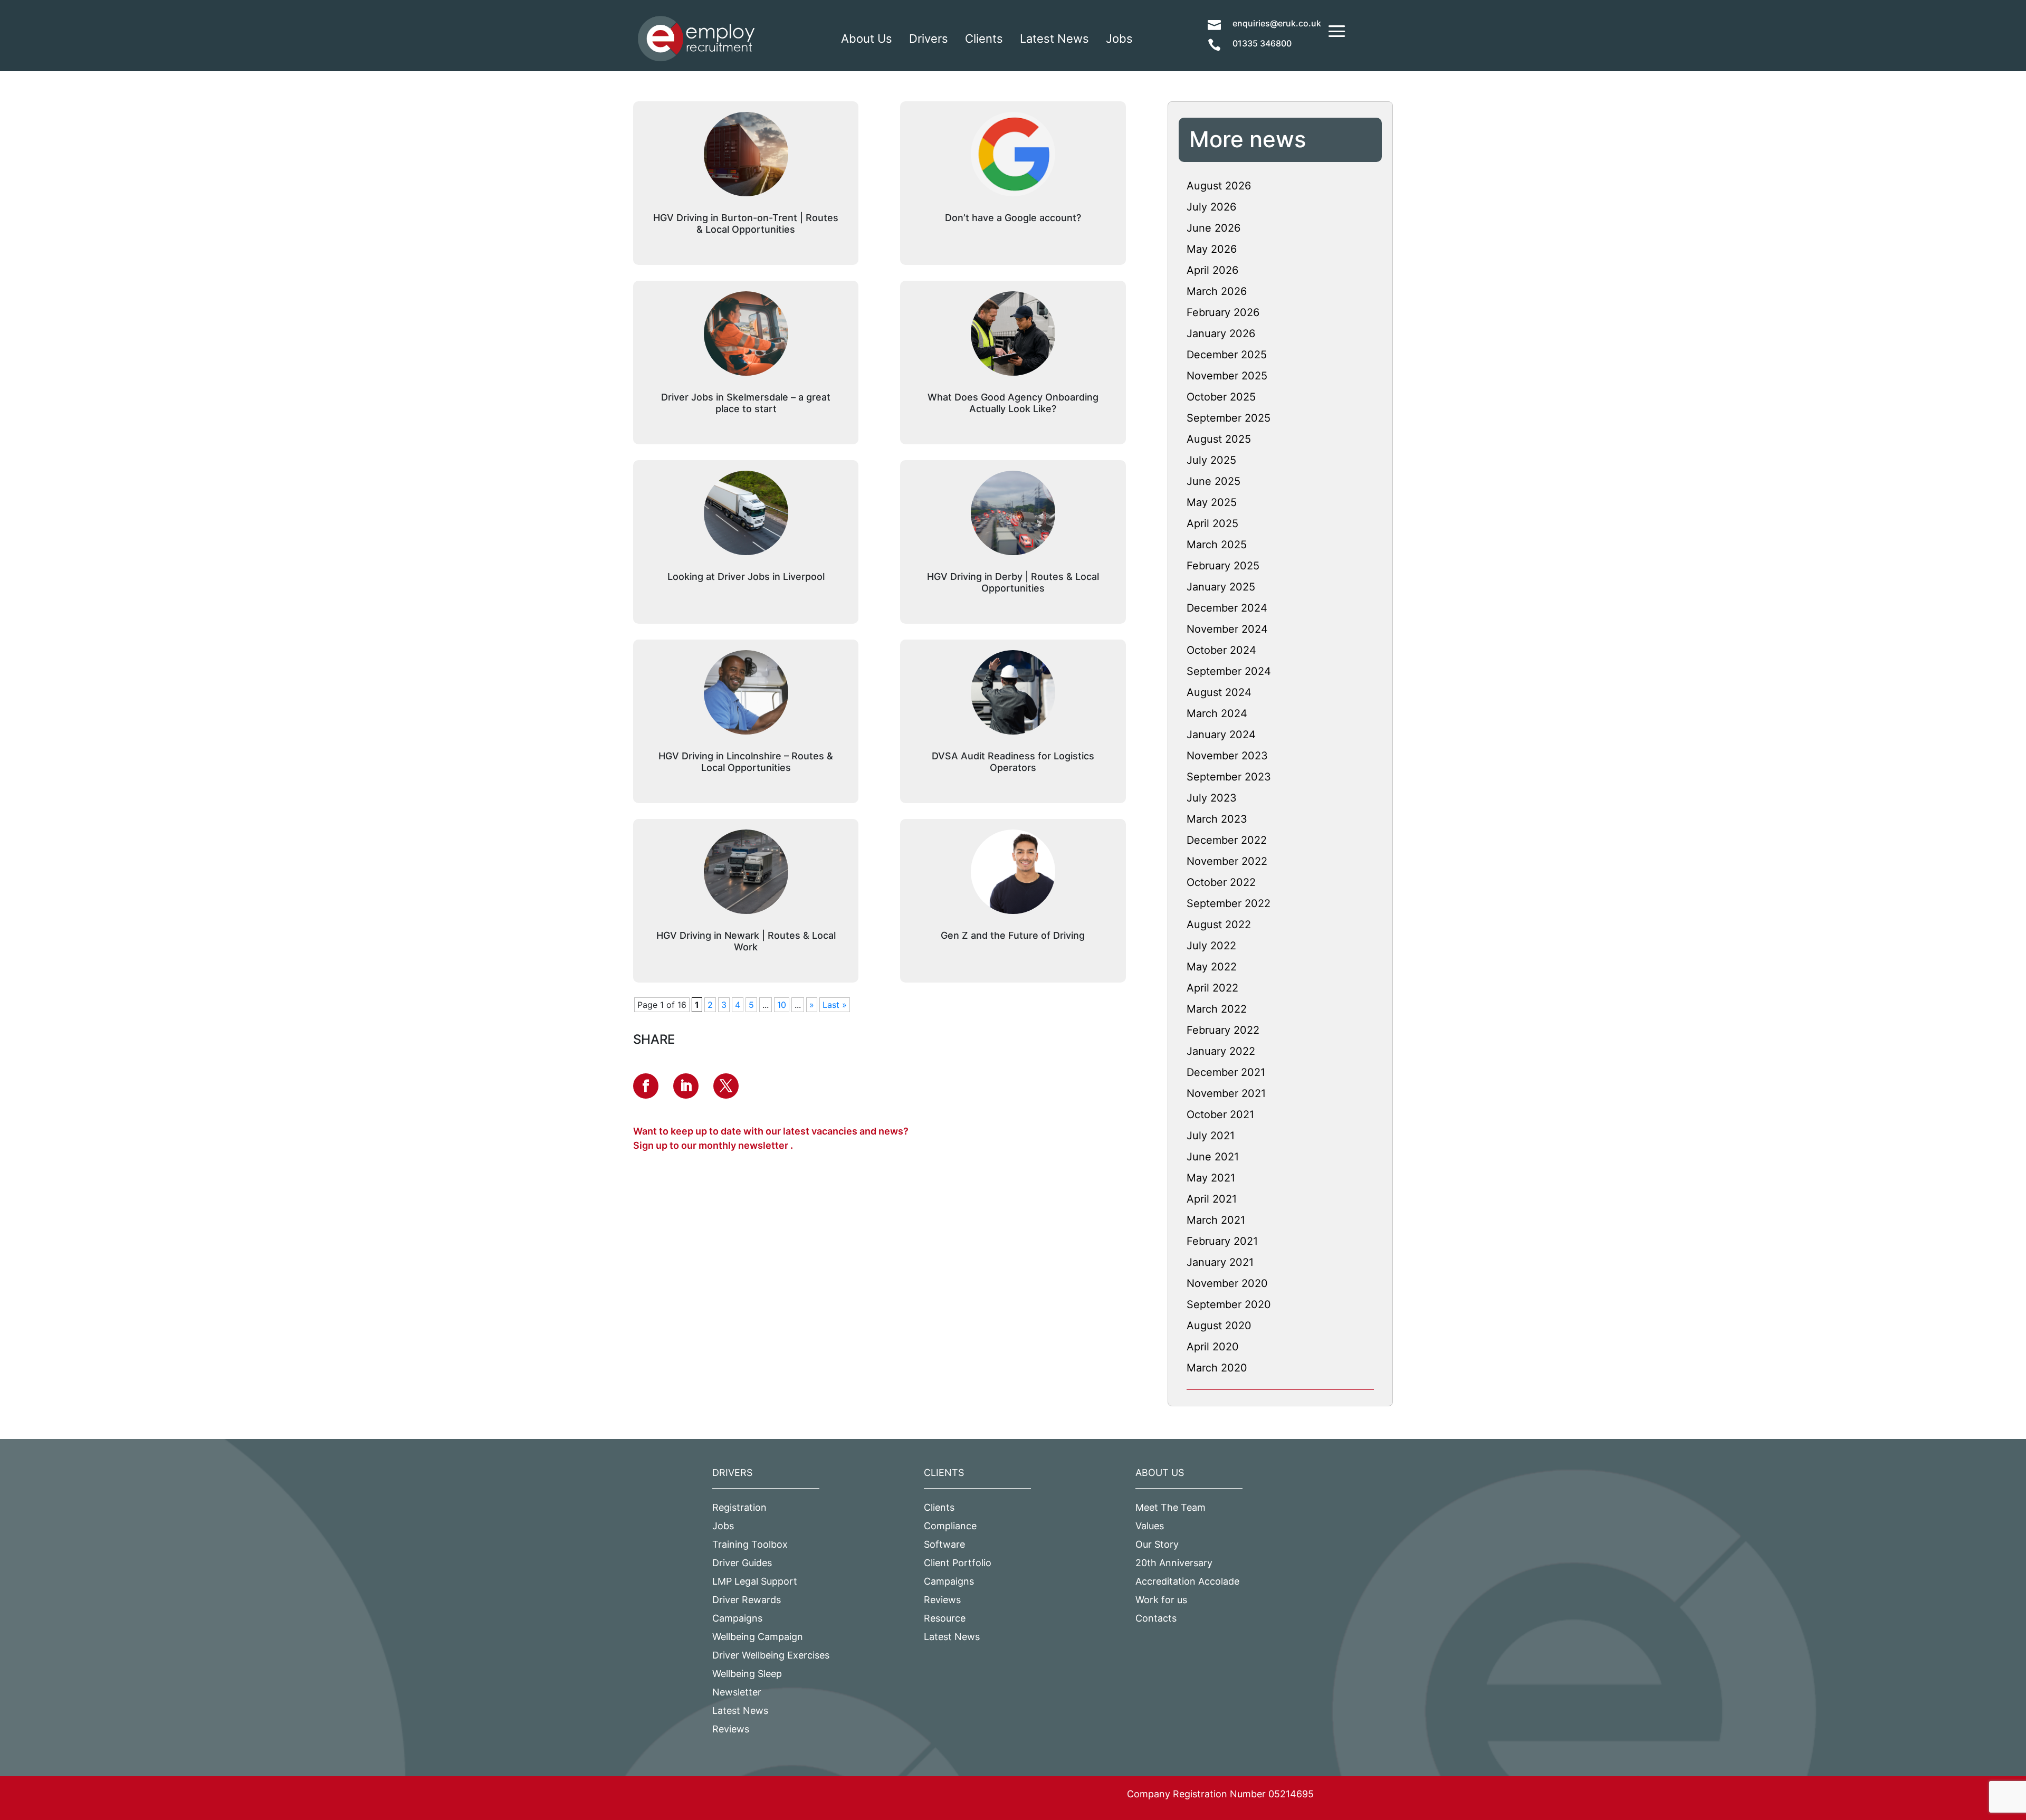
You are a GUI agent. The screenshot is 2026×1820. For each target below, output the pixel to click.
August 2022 (1219, 925)
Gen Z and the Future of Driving (1013, 935)
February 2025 (1223, 566)
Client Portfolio (958, 1563)
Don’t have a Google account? (1013, 218)
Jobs (1119, 39)
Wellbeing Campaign (758, 1637)
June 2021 (1213, 1157)
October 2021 (1220, 1114)
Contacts (1156, 1618)
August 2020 (1219, 1326)
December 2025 (1227, 355)
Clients (984, 39)
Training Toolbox (750, 1544)
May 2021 (1211, 1178)
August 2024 (1219, 692)
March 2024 (1217, 713)
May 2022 (1212, 967)
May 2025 (1212, 502)
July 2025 (1211, 460)
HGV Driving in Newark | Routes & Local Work (746, 941)
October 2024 (1221, 650)
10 (782, 1005)
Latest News (1054, 39)
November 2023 (1227, 756)
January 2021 (1220, 1262)
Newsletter (737, 1692)
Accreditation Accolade (1187, 1581)
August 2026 (1219, 186)
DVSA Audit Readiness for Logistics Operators (1013, 762)
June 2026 (1213, 228)
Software (944, 1544)
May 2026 (1212, 249)
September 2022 (1229, 903)
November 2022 (1227, 861)
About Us (867, 39)
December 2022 (1227, 840)
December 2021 (1226, 1072)
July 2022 (1211, 946)
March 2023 (1217, 819)
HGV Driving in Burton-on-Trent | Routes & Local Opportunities (746, 223)
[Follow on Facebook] (646, 1086)
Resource (945, 1618)
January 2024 (1221, 735)
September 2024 (1229, 671)
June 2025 (1213, 481)
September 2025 (1229, 418)
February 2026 (1223, 312)
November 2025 (1227, 376)
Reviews (731, 1729)
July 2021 (1211, 1136)
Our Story (1157, 1544)
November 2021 (1226, 1093)
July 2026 (1211, 207)
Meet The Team (1170, 1507)
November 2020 (1227, 1283)
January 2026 (1221, 333)
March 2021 (1216, 1220)
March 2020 (1217, 1368)
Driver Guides (742, 1563)
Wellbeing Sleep (747, 1674)
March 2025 (1217, 545)
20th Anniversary (1174, 1563)
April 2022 (1212, 988)
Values (1150, 1526)
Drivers (929, 39)
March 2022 (1217, 1009)
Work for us (1161, 1600)
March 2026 (1217, 291)
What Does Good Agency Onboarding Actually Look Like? (1013, 403)
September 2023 (1229, 777)
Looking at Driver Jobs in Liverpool (746, 577)
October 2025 (1221, 397)
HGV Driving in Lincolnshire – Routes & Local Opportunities (746, 762)
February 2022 (1223, 1030)
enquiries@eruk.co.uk (1277, 23)
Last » (835, 1005)
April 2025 (1212, 523)
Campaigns (737, 1618)
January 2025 (1221, 587)
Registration (739, 1507)
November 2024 (1227, 629)
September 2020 (1229, 1304)
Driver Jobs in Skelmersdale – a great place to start (746, 403)
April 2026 (1212, 270)
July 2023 (1212, 798)
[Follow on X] (726, 1086)
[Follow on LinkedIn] (686, 1086)
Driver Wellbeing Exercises (771, 1655)
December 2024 (1227, 608)
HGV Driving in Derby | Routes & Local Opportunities (1013, 582)
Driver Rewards (747, 1600)
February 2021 (1222, 1241)
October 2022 (1221, 882)
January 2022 (1221, 1051)
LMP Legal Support (755, 1581)
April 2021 (1212, 1199)
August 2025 (1219, 439)
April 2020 (1213, 1347)
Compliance (950, 1526)
